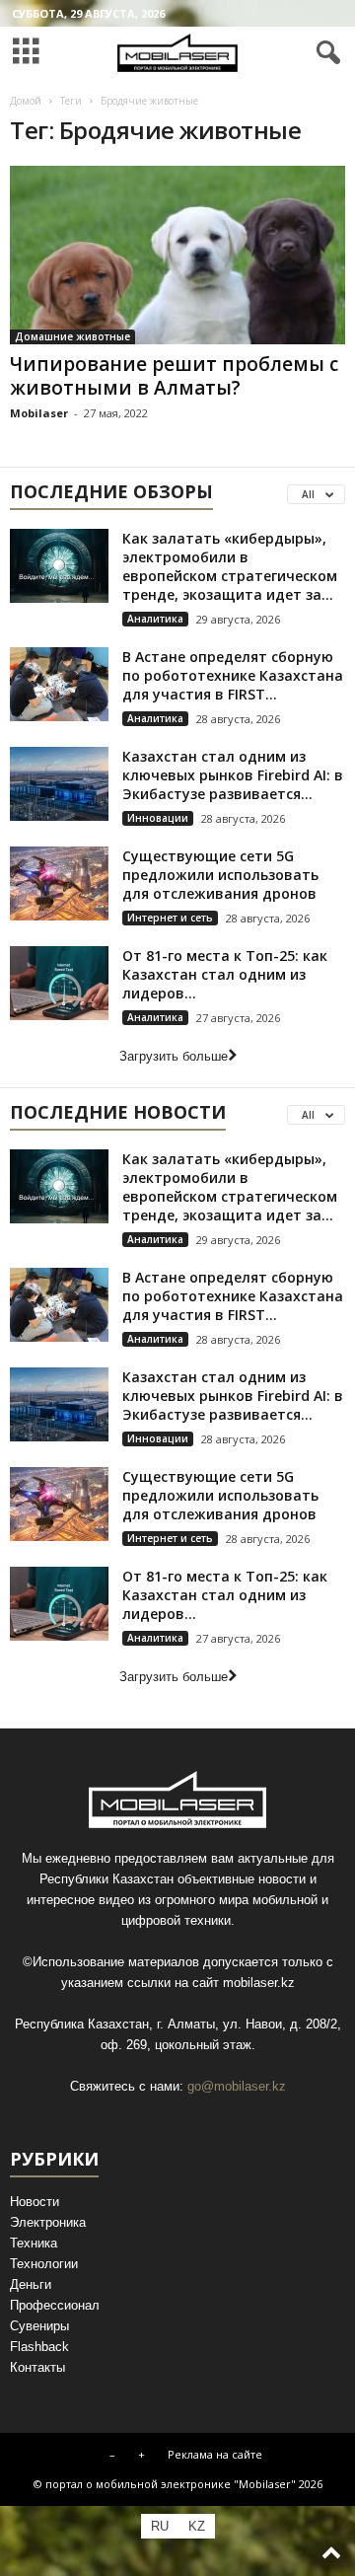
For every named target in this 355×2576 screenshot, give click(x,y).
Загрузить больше (174, 1056)
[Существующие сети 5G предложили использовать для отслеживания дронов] (59, 883)
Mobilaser (39, 413)
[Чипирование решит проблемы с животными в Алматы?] (177, 255)
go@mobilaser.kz (237, 2086)
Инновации (158, 818)
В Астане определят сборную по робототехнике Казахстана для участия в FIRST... (233, 675)
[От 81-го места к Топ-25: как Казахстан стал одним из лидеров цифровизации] (59, 983)
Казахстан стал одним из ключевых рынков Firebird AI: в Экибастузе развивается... (233, 775)
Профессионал (55, 2305)
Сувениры (39, 2326)
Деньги (31, 2284)
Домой (26, 101)
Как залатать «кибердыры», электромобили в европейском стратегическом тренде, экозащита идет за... (230, 566)
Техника (34, 2243)
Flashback (39, 2347)
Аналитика (155, 619)
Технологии (44, 2264)
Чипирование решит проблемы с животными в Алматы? (174, 376)
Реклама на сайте (215, 2454)
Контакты (37, 2367)
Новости (35, 2202)
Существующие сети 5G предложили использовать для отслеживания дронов (220, 875)
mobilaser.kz (259, 1983)
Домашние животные (72, 336)
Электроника (48, 2222)
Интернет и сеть (170, 918)
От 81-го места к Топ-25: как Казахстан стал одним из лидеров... (225, 974)
